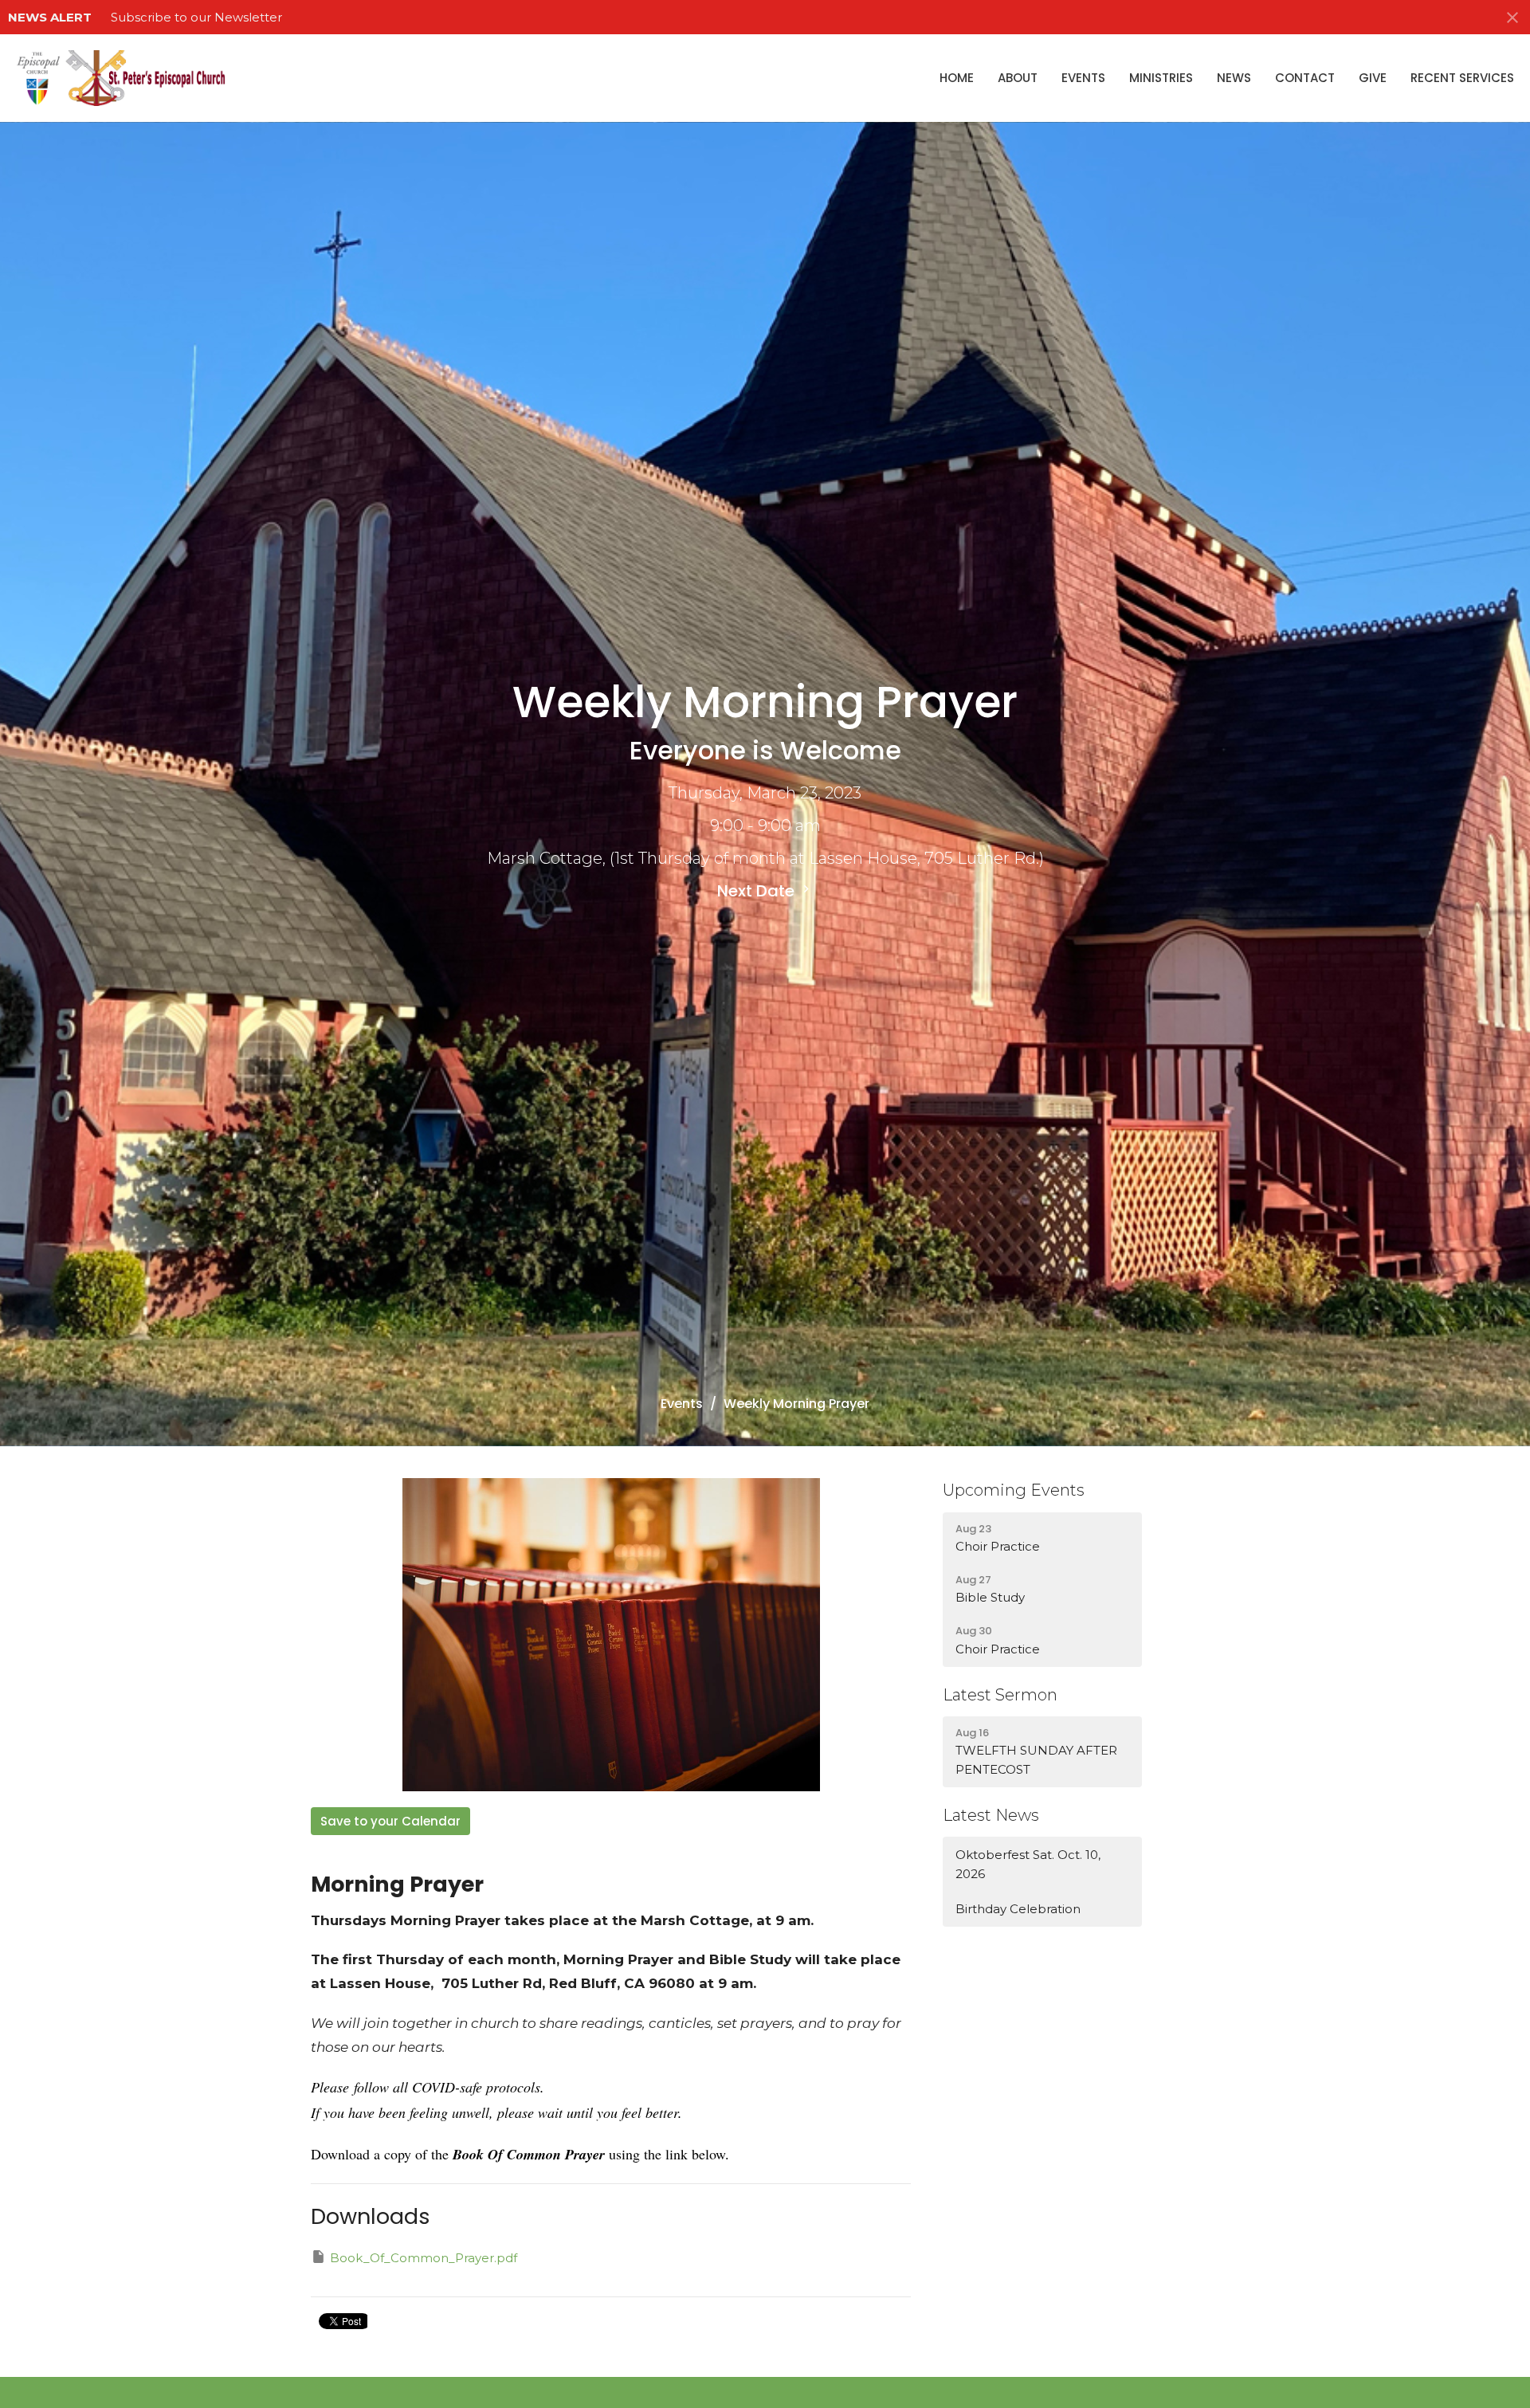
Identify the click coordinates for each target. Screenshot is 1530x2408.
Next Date (758, 891)
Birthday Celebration (1018, 1909)
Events (1083, 78)
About (1018, 78)
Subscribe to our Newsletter (196, 17)
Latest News (991, 1815)
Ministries (1161, 78)
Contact (1305, 78)
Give (1373, 78)
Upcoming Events (1014, 1490)
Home (957, 78)
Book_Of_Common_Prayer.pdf (424, 2258)
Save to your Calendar (390, 1821)
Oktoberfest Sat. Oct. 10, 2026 (1028, 1864)
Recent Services (1462, 78)
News (1234, 78)
